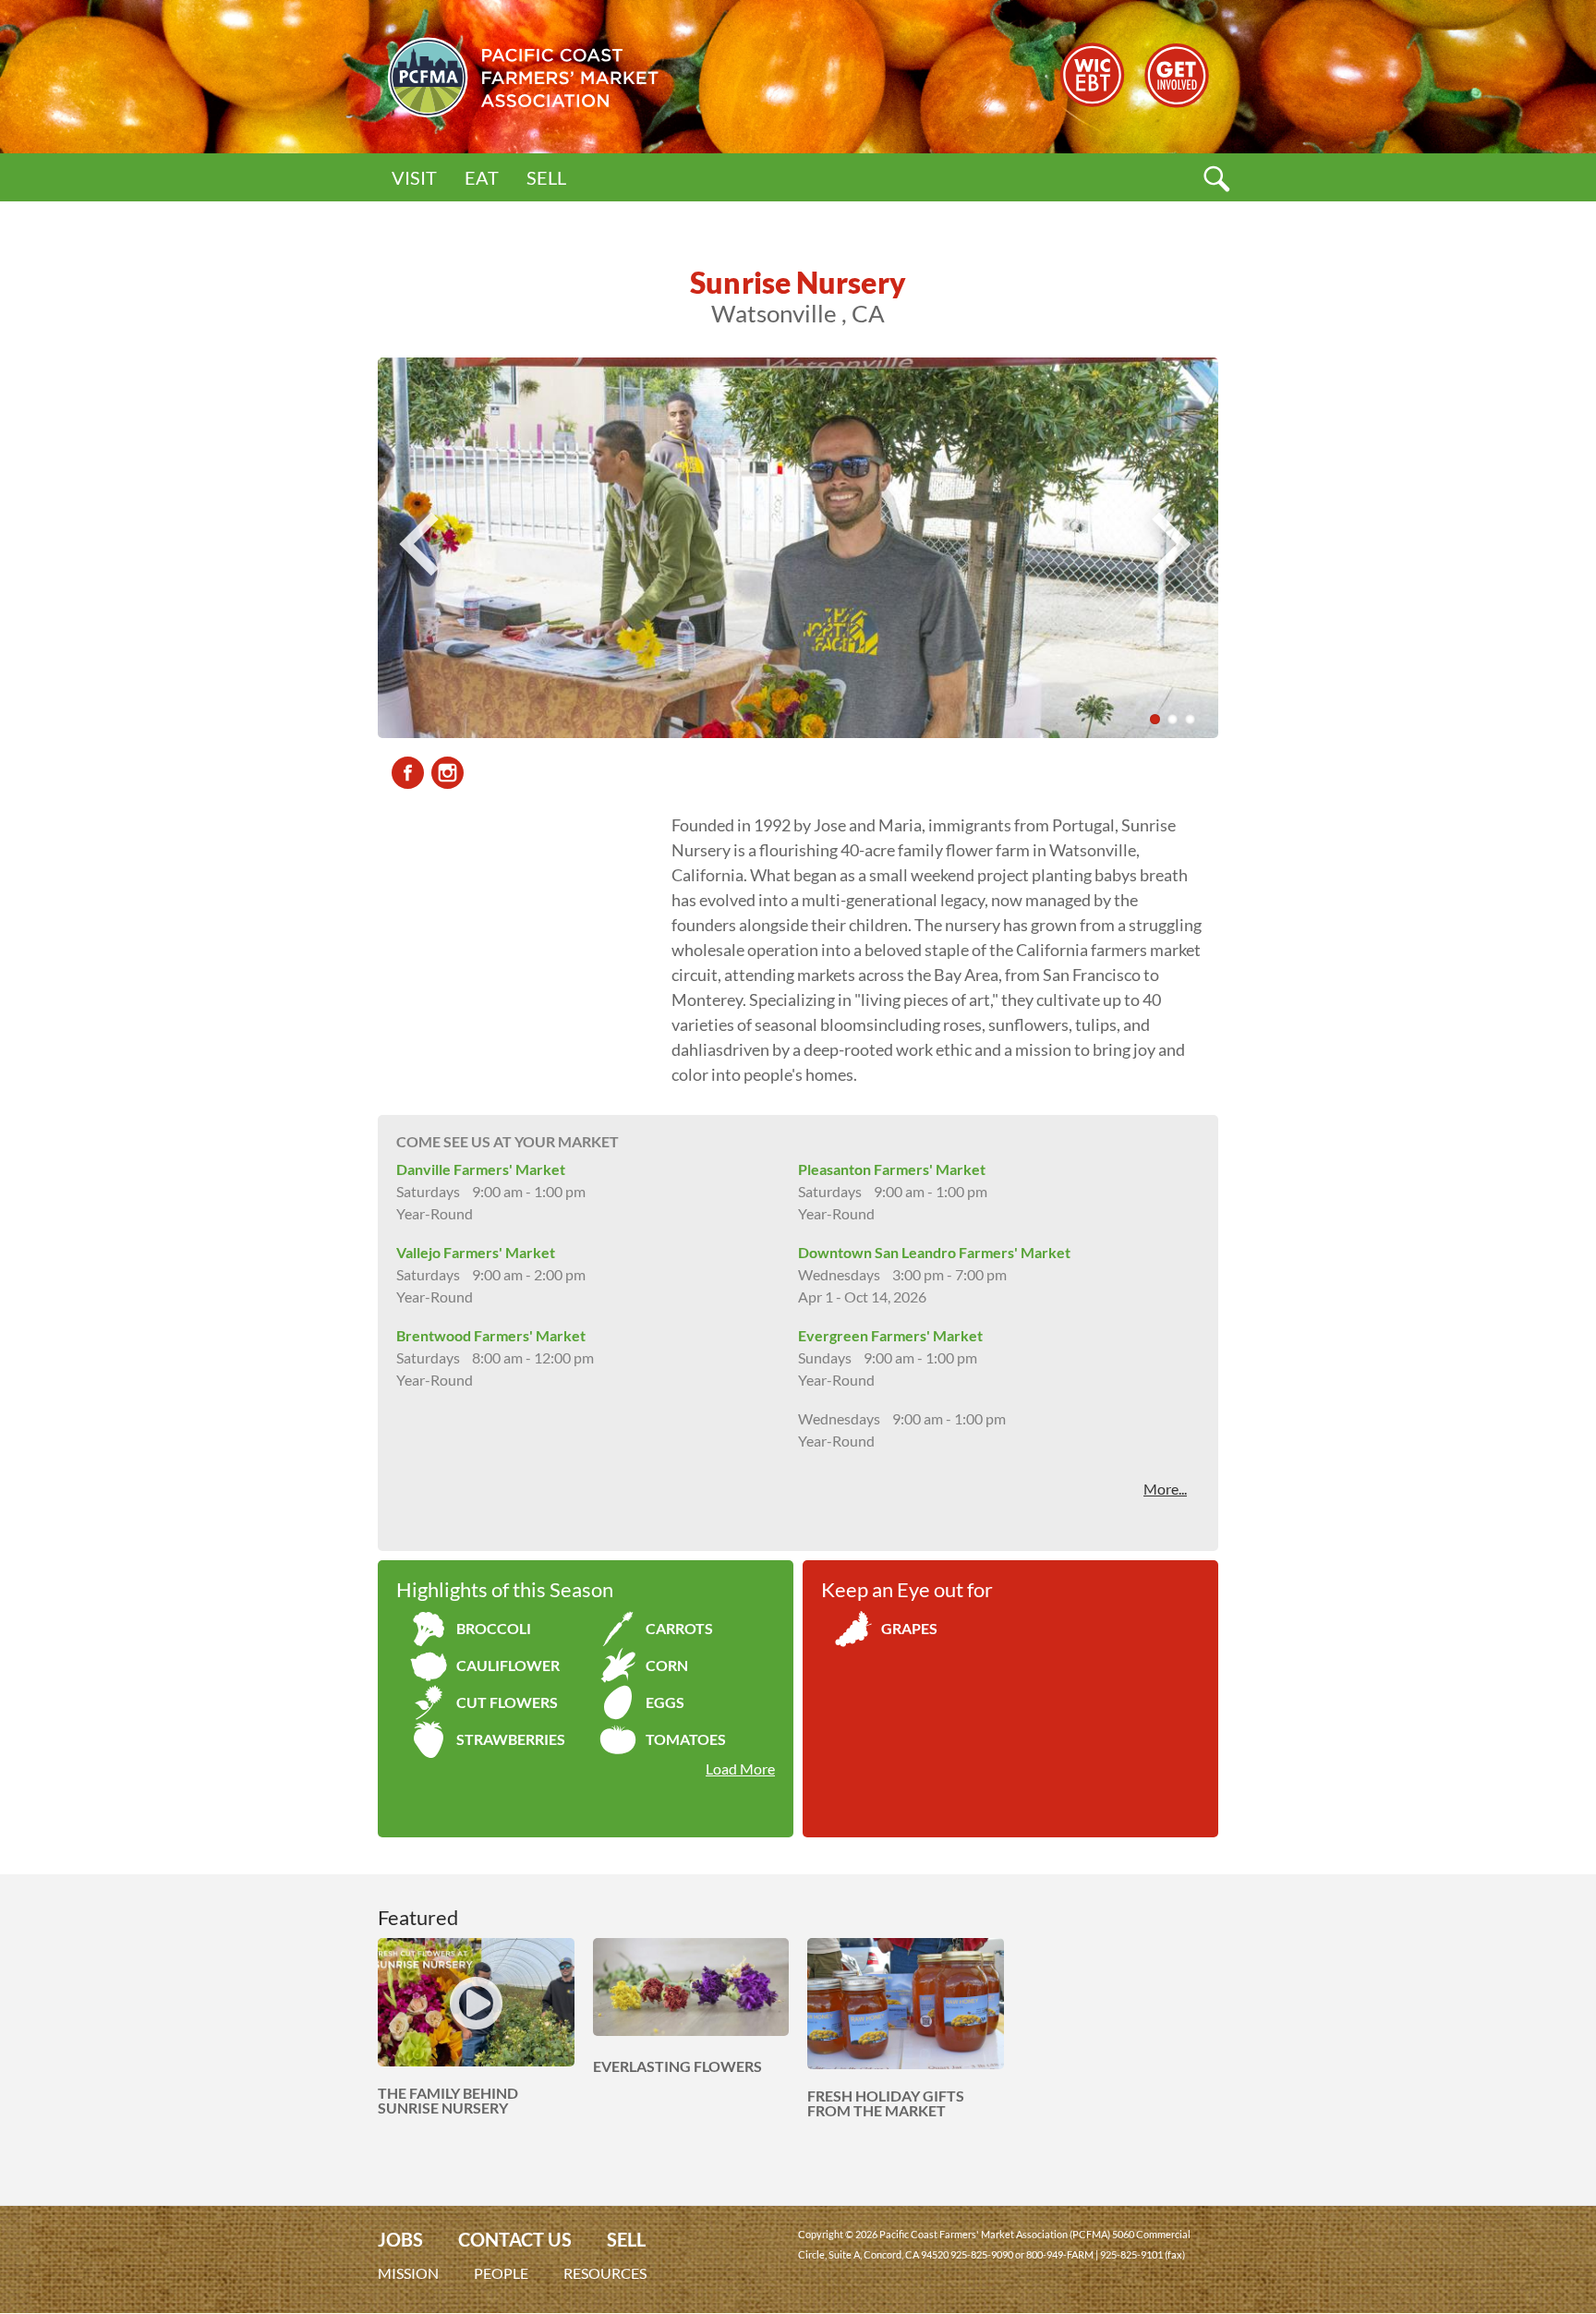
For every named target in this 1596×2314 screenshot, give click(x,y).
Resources (605, 2273)
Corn (667, 1665)
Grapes (909, 1628)
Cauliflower (508, 1665)
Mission (408, 2273)
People (501, 2273)
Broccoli (494, 1628)
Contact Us (515, 2240)
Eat (482, 177)
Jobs (400, 2240)
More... (1165, 1489)
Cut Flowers (507, 1702)
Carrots (679, 1628)
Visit (414, 177)
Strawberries (511, 1739)
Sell (546, 177)
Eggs (665, 1702)
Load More (740, 1769)
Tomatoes (686, 1739)
